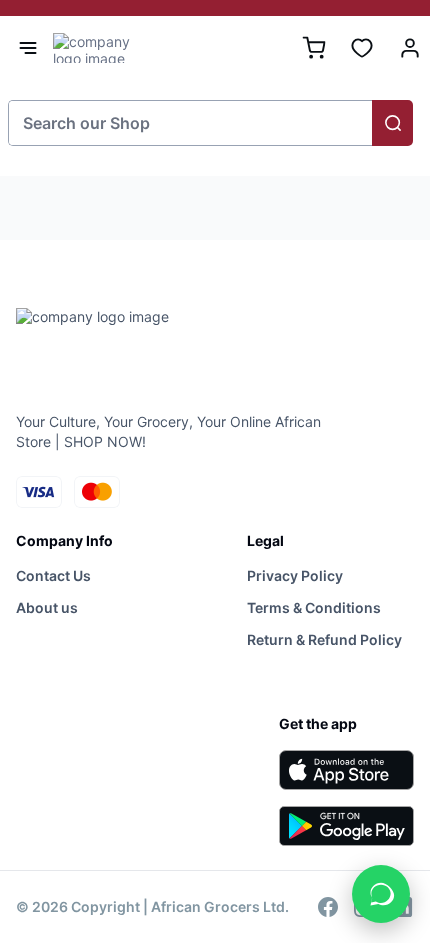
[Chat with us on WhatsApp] (381, 894)
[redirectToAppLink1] (346, 770)
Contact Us (53, 575)
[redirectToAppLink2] (346, 826)
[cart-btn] (314, 48)
